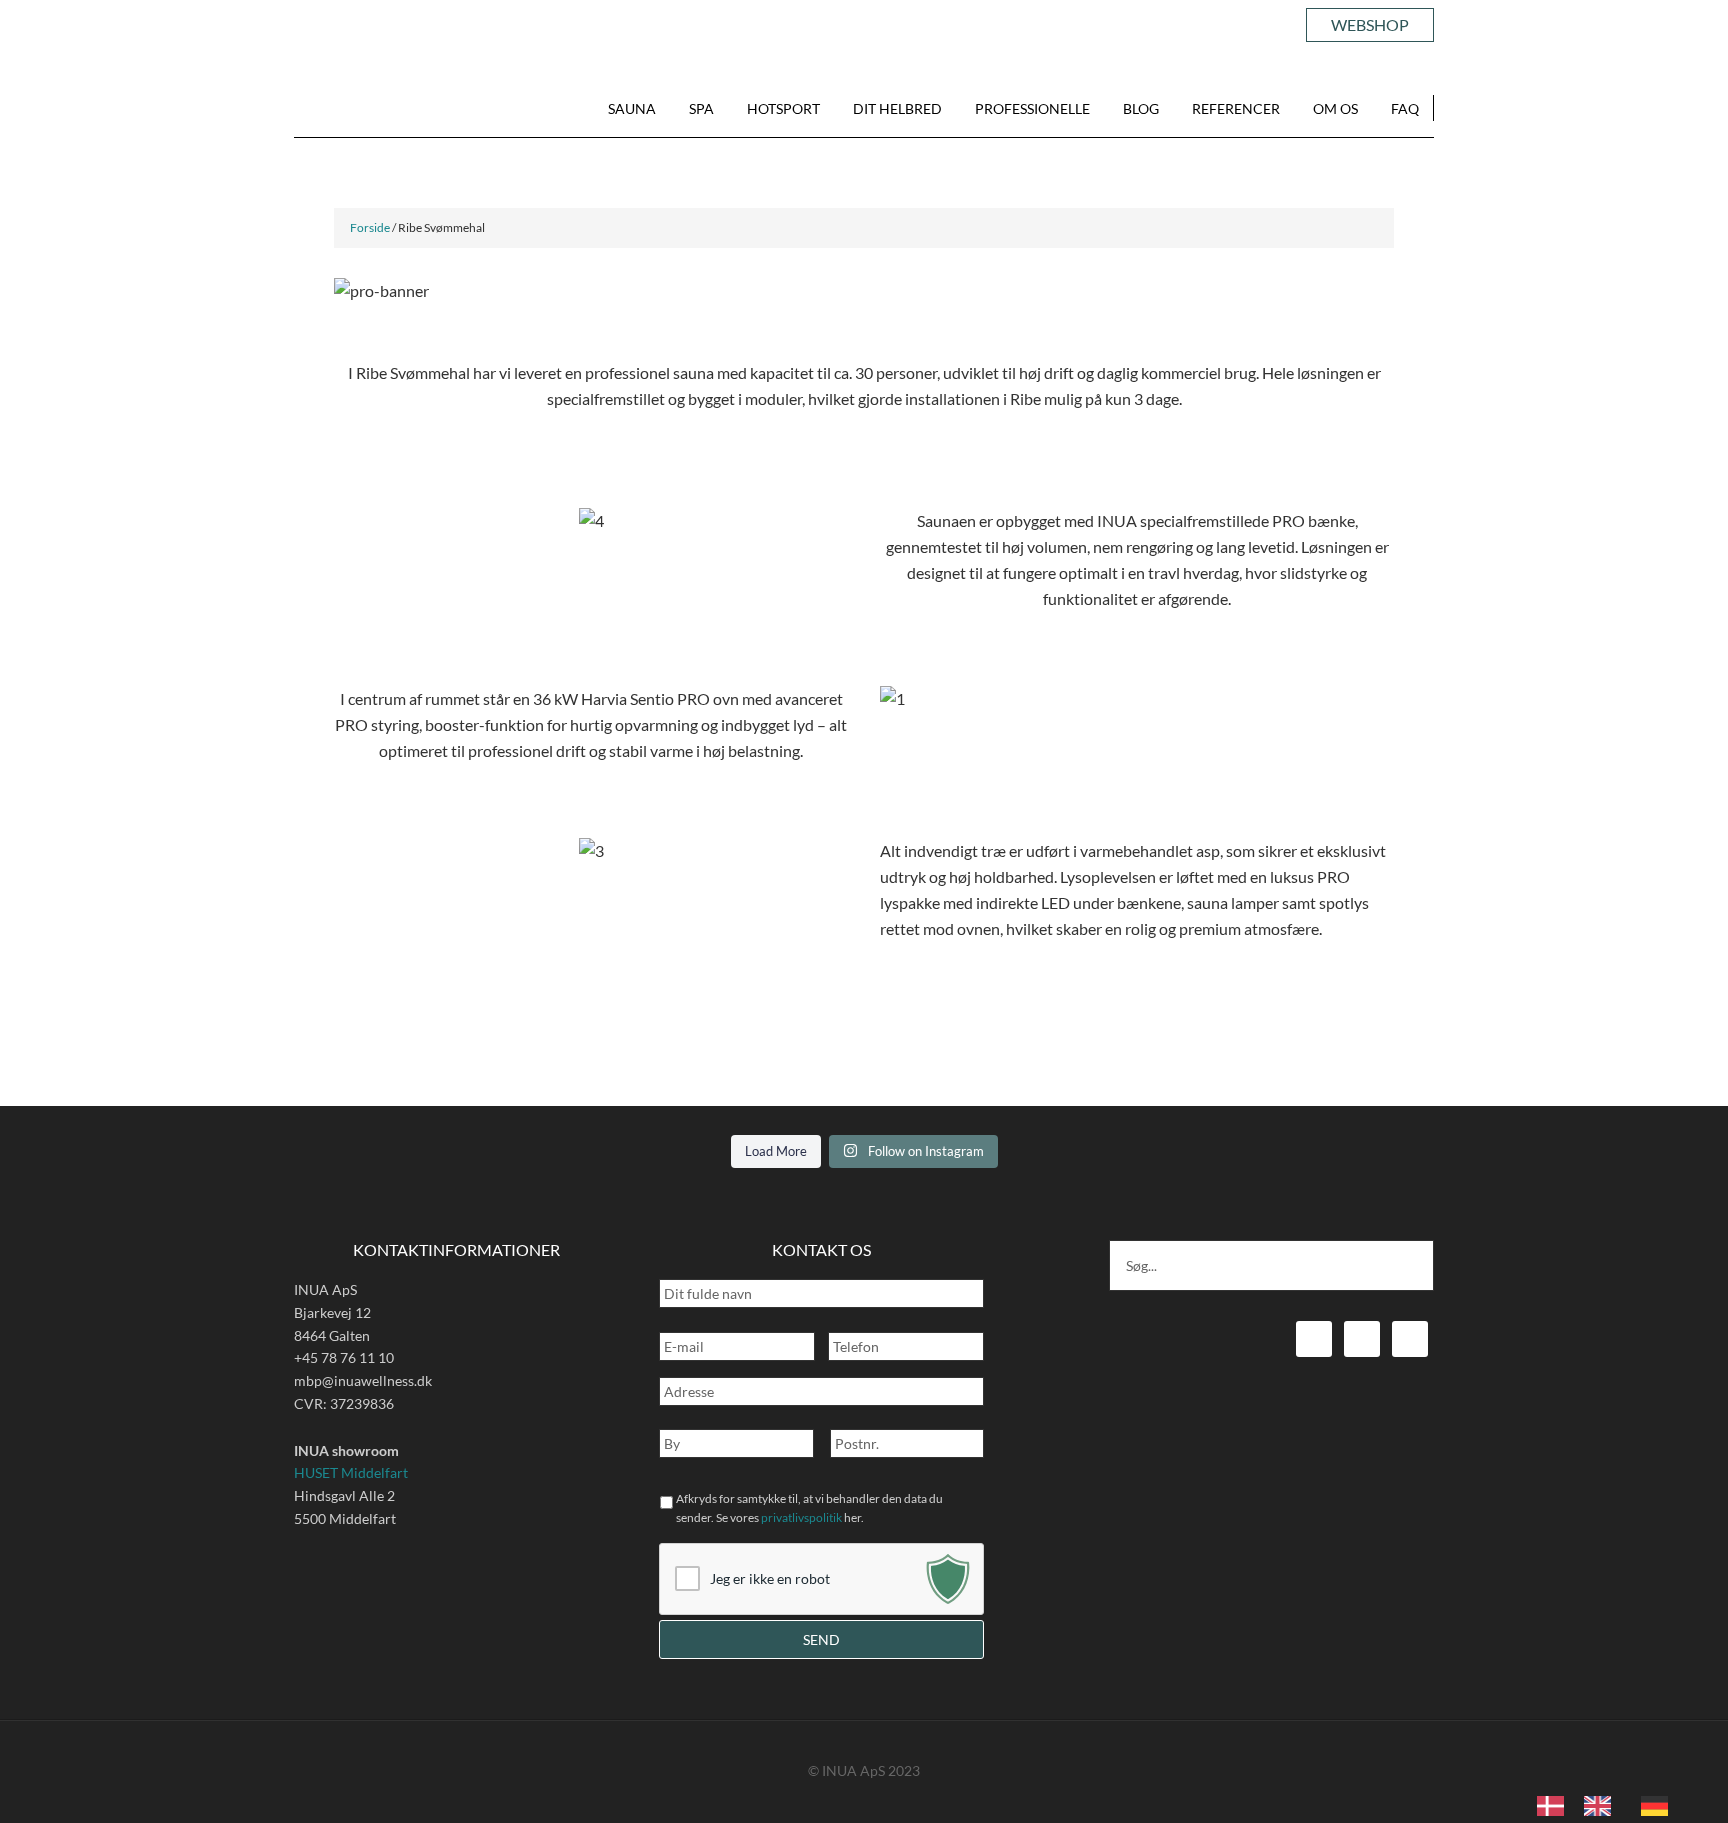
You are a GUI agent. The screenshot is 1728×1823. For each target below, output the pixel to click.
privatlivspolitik (801, 1517)
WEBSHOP (1370, 24)
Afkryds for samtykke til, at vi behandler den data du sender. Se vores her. (809, 1507)
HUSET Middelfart (351, 1472)
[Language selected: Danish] (1612, 1804)
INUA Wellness (361, 110)
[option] (1602, 1806)
